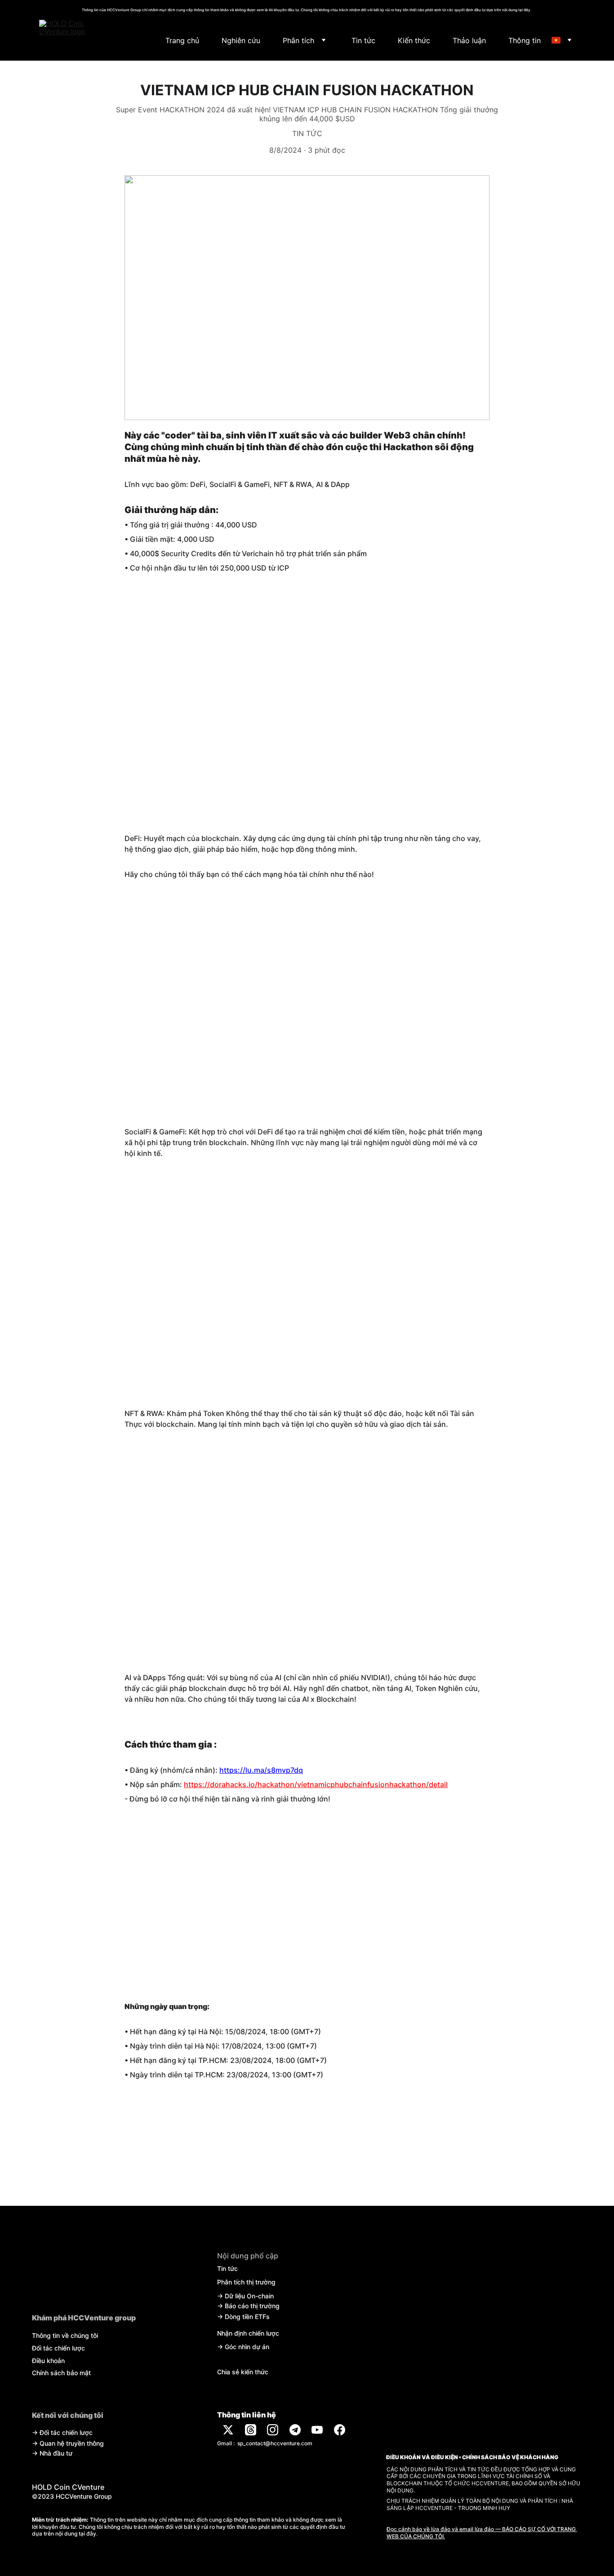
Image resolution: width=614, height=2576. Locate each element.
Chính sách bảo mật (61, 2373)
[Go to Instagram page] (273, 2430)
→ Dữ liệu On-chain (245, 2296)
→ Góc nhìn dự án (243, 2347)
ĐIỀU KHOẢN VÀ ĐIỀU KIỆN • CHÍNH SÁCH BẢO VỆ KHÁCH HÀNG (472, 2457)
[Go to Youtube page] (317, 2430)
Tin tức (363, 40)
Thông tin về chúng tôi (65, 2335)
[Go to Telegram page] (295, 2430)
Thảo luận (469, 40)
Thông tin (525, 40)
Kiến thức (414, 40)
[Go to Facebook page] (340, 2430)
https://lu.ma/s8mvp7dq (261, 1770)
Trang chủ (182, 40)
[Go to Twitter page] (228, 2430)
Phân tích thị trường (246, 2282)
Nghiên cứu (241, 40)
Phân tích (298, 40)
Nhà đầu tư (56, 2453)
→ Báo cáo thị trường (248, 2306)
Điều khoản (48, 2361)
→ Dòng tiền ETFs (243, 2317)
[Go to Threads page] (251, 2430)
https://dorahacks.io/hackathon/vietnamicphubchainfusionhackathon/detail (316, 1784)
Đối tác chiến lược (58, 2348)
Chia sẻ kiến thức (243, 2372)
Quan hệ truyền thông (72, 2443)
